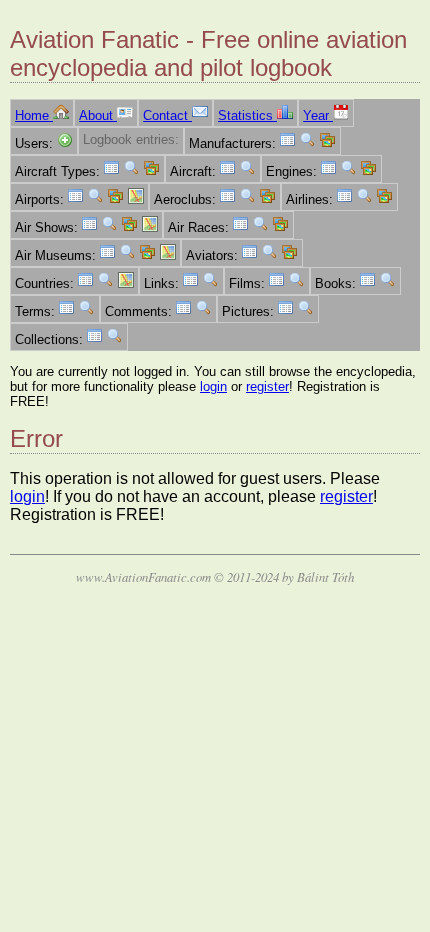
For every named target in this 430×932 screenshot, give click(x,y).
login (213, 386)
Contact (167, 115)
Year (318, 115)
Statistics (247, 115)
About (98, 115)
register (267, 386)
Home (34, 115)
